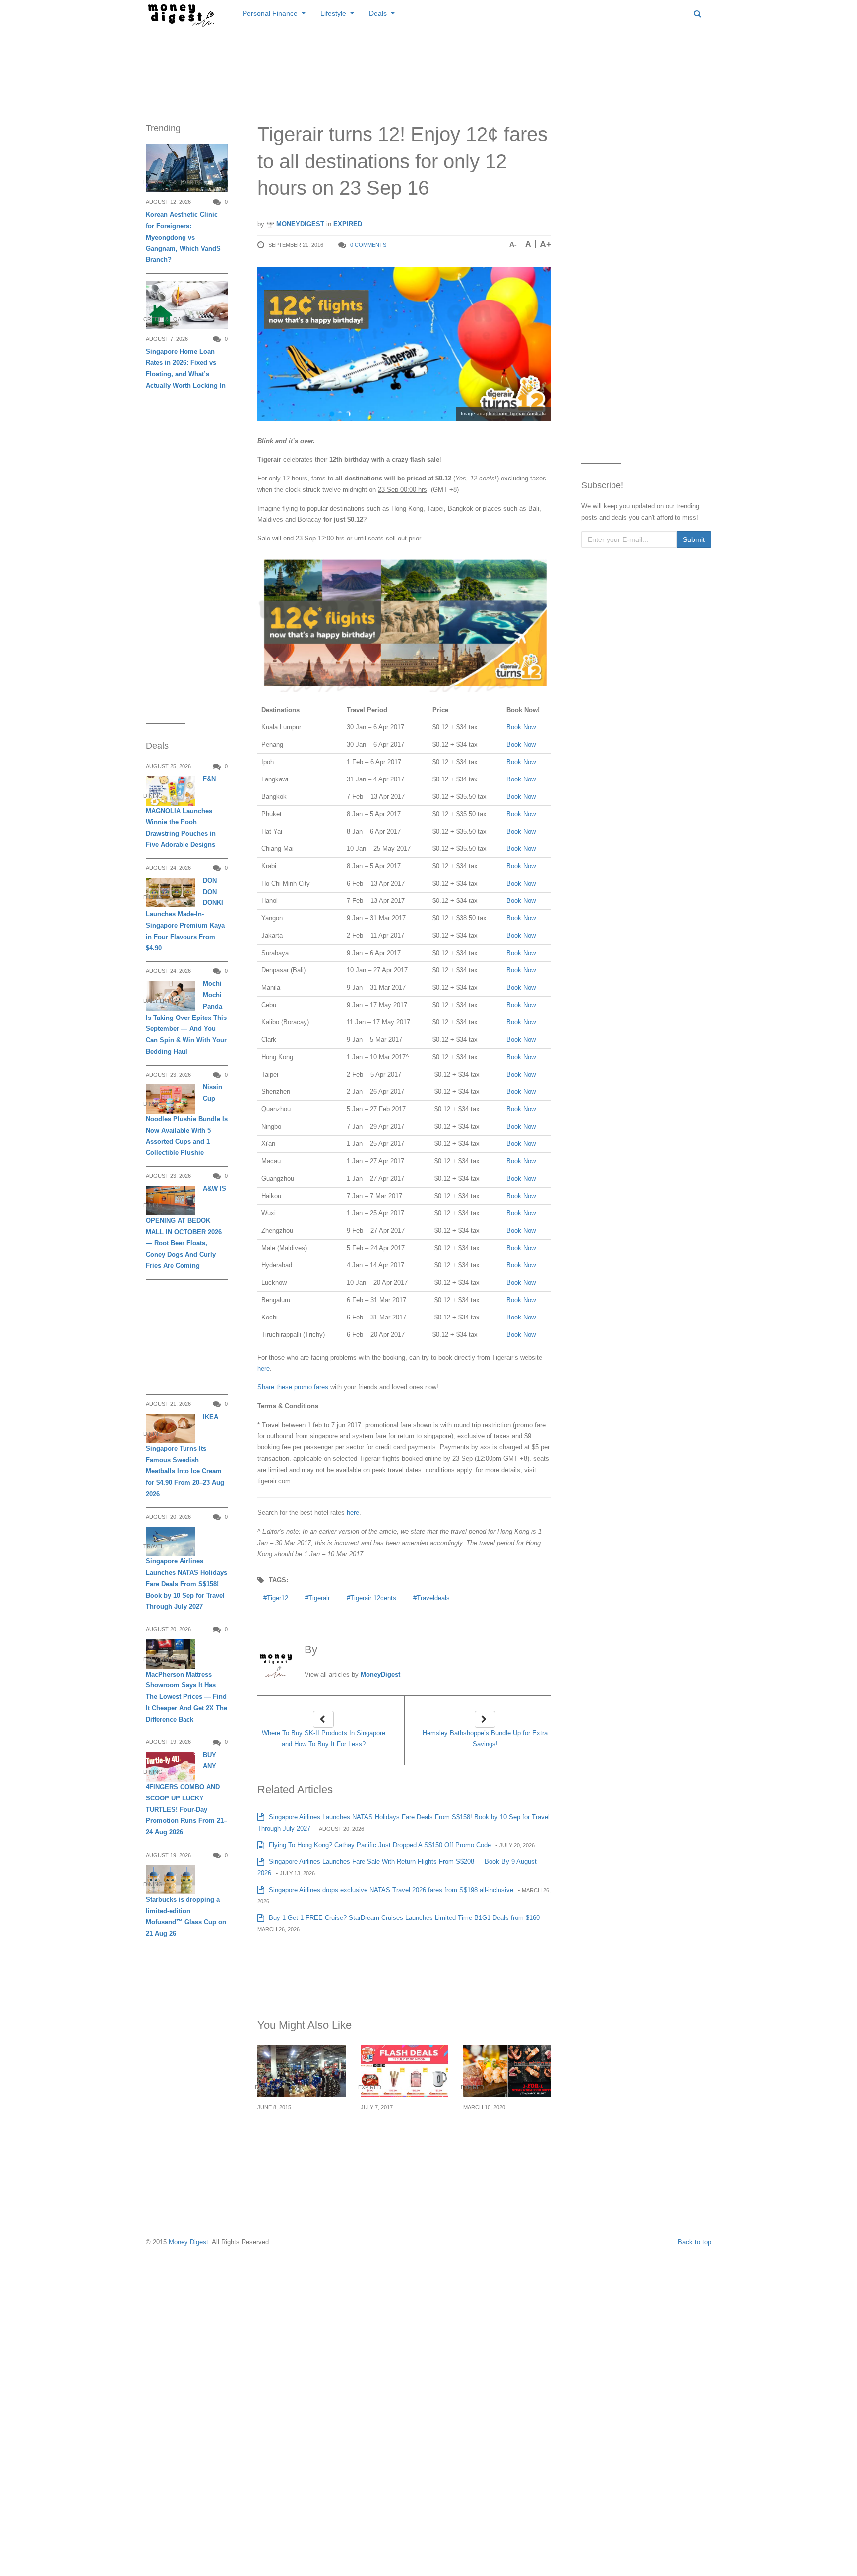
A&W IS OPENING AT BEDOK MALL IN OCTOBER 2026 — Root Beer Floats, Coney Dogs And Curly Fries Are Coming (186, 1227)
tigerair (319, 1598)
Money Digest (188, 2242)
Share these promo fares (293, 1387)
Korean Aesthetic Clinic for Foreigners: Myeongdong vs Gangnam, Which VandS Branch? (183, 237)
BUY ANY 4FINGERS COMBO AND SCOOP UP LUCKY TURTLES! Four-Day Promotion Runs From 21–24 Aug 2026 (186, 1794)
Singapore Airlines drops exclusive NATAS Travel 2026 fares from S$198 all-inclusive (390, 1890)
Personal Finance (270, 13)
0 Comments (368, 245)
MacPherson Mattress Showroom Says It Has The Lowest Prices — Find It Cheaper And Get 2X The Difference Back (186, 1697)
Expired (348, 224)
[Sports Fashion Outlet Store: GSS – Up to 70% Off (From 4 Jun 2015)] (302, 2071)
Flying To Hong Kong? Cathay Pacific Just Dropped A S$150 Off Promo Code (379, 1845)
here (264, 1368)
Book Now (521, 727)
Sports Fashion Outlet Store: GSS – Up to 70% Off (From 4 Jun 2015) (299, 2137)
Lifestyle (333, 13)
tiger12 (277, 1598)
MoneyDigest (299, 224)
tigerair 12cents (373, 1598)
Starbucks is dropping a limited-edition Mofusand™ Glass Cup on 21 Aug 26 (186, 1916)
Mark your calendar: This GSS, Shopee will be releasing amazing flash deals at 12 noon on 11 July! (402, 2143)
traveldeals (433, 1598)
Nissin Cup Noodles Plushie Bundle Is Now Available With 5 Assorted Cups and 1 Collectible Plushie (187, 1120)
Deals (378, 13)
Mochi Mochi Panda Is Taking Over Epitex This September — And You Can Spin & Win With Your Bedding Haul (186, 1018)
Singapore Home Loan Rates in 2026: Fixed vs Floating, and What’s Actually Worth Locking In (186, 368)
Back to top (695, 2242)
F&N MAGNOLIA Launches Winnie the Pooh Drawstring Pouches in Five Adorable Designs (181, 812)
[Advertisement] (428, 64)
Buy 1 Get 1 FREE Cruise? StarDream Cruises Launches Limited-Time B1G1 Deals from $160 (403, 1918)
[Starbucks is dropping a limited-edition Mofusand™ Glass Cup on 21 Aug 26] (171, 1880)
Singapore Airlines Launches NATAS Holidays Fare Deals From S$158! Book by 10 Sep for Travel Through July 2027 (186, 1584)
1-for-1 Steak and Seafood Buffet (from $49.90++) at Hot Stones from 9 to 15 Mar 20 (502, 2143)
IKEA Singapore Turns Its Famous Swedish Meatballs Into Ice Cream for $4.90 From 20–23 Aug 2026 (185, 1455)
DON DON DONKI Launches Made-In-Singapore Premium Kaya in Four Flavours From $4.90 (185, 914)
